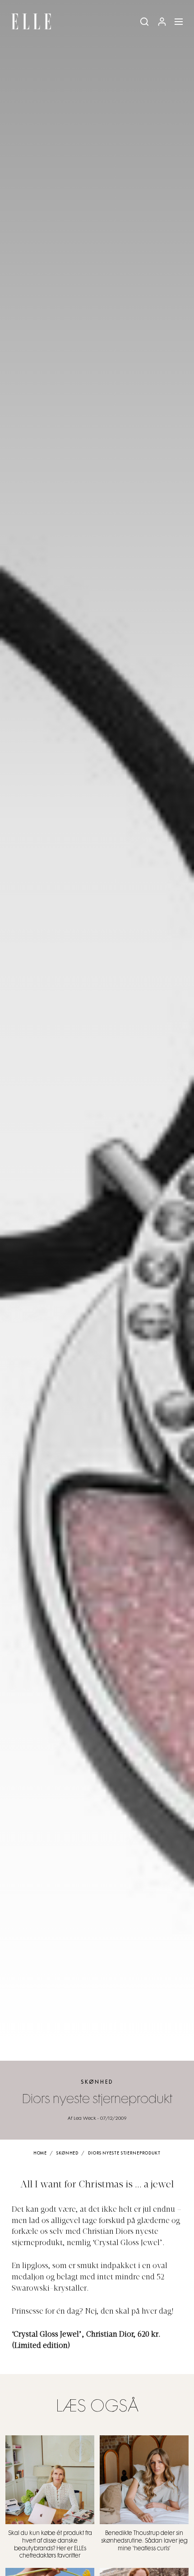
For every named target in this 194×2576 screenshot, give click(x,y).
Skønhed (97, 2082)
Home (40, 2153)
